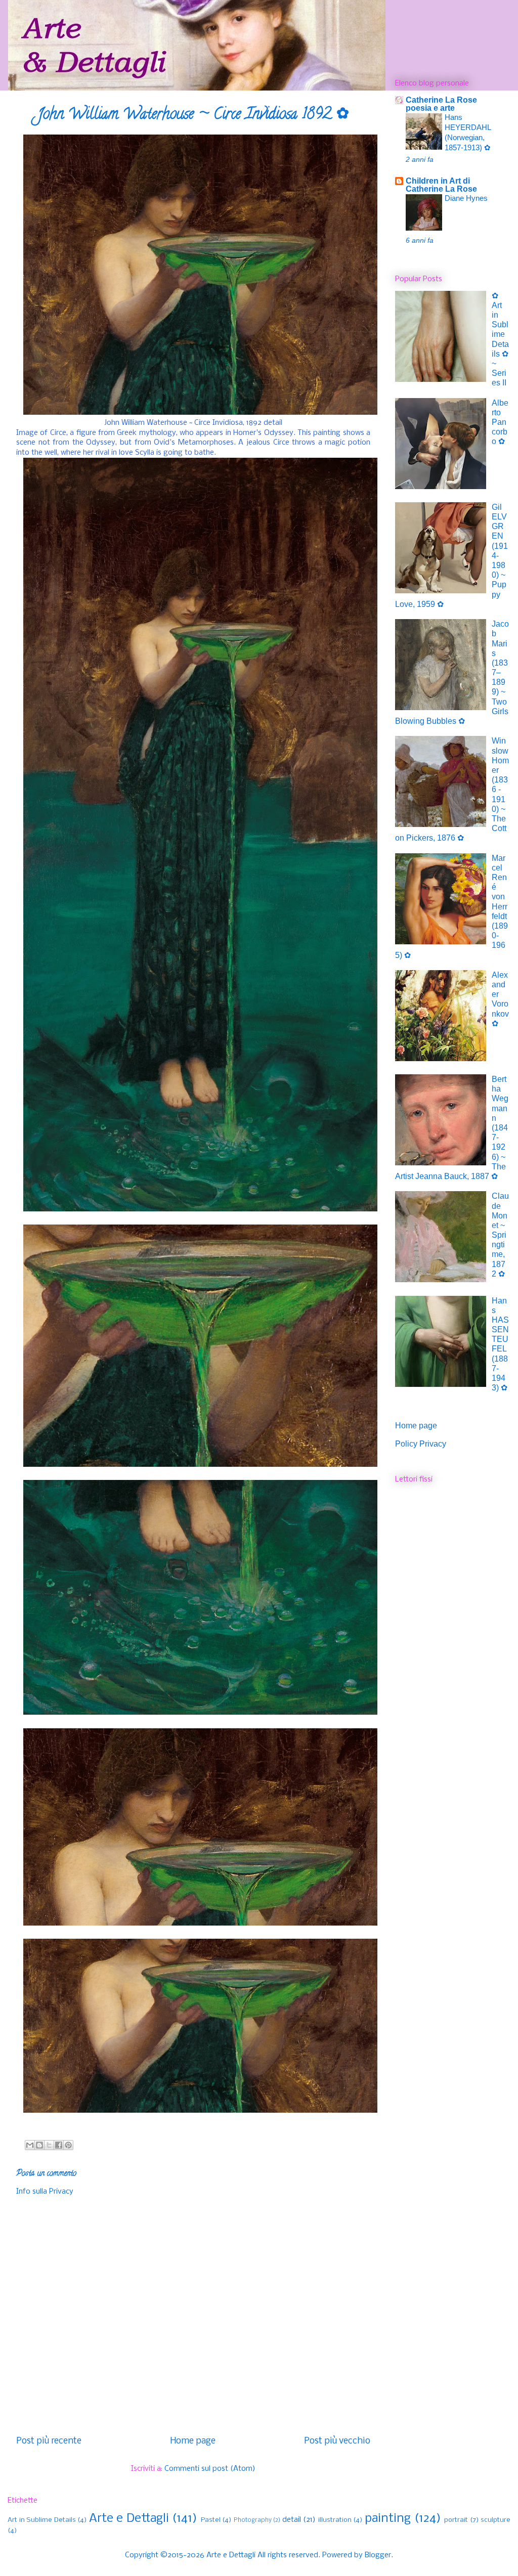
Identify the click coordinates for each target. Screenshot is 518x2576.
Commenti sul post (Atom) (210, 2469)
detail (292, 2520)
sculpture (495, 2520)
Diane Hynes (466, 198)
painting (388, 2519)
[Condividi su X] (49, 2145)
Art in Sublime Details (42, 2520)
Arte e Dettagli (129, 2519)
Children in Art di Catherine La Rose (441, 185)
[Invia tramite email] (30, 2145)
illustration (335, 2520)
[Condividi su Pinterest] (68, 2145)
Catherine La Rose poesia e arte (441, 104)
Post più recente (49, 2441)
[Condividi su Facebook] (59, 2145)
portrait (456, 2520)
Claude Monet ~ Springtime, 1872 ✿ (500, 1235)
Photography (253, 2520)
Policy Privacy (421, 1444)
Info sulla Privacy (45, 2192)
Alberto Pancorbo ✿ (500, 422)
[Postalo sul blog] (39, 2145)
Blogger (378, 2555)
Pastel (211, 2520)
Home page (193, 2441)
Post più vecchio (337, 2441)
